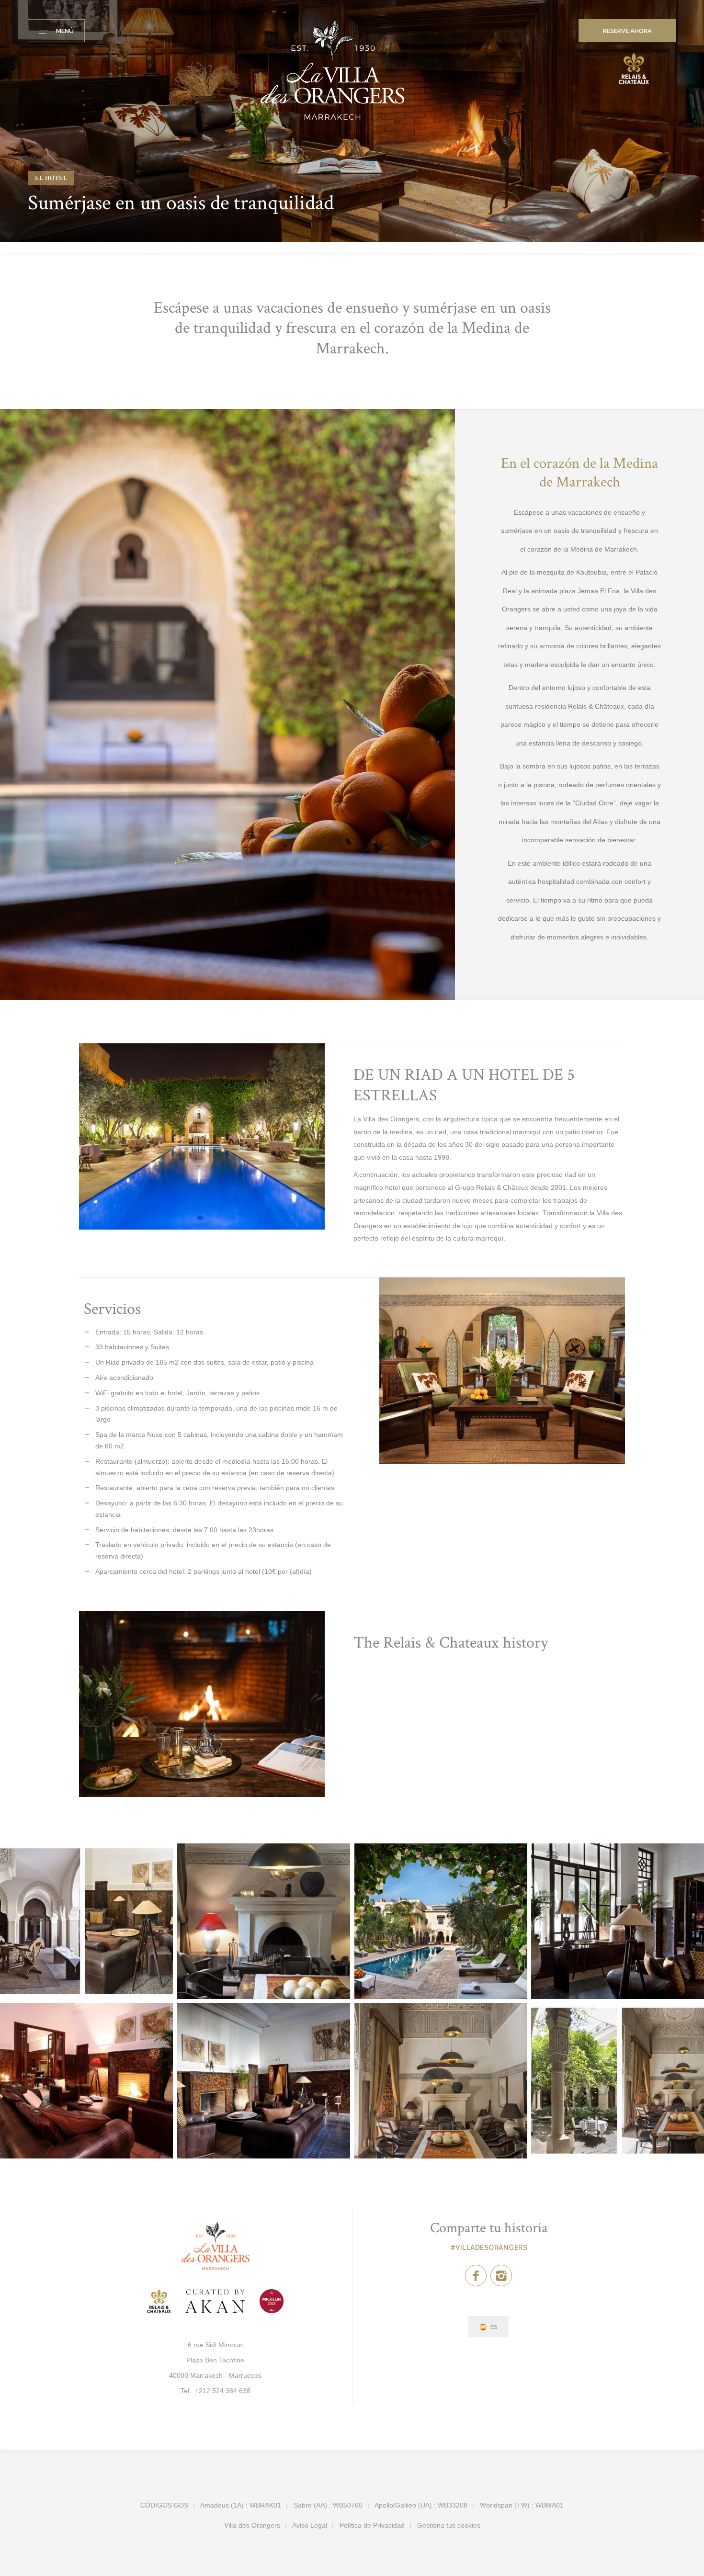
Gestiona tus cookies (449, 2525)
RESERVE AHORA (627, 31)
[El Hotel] (86, 1921)
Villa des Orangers (252, 2525)
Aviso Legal (310, 2525)
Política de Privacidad (372, 2525)
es (494, 2327)
